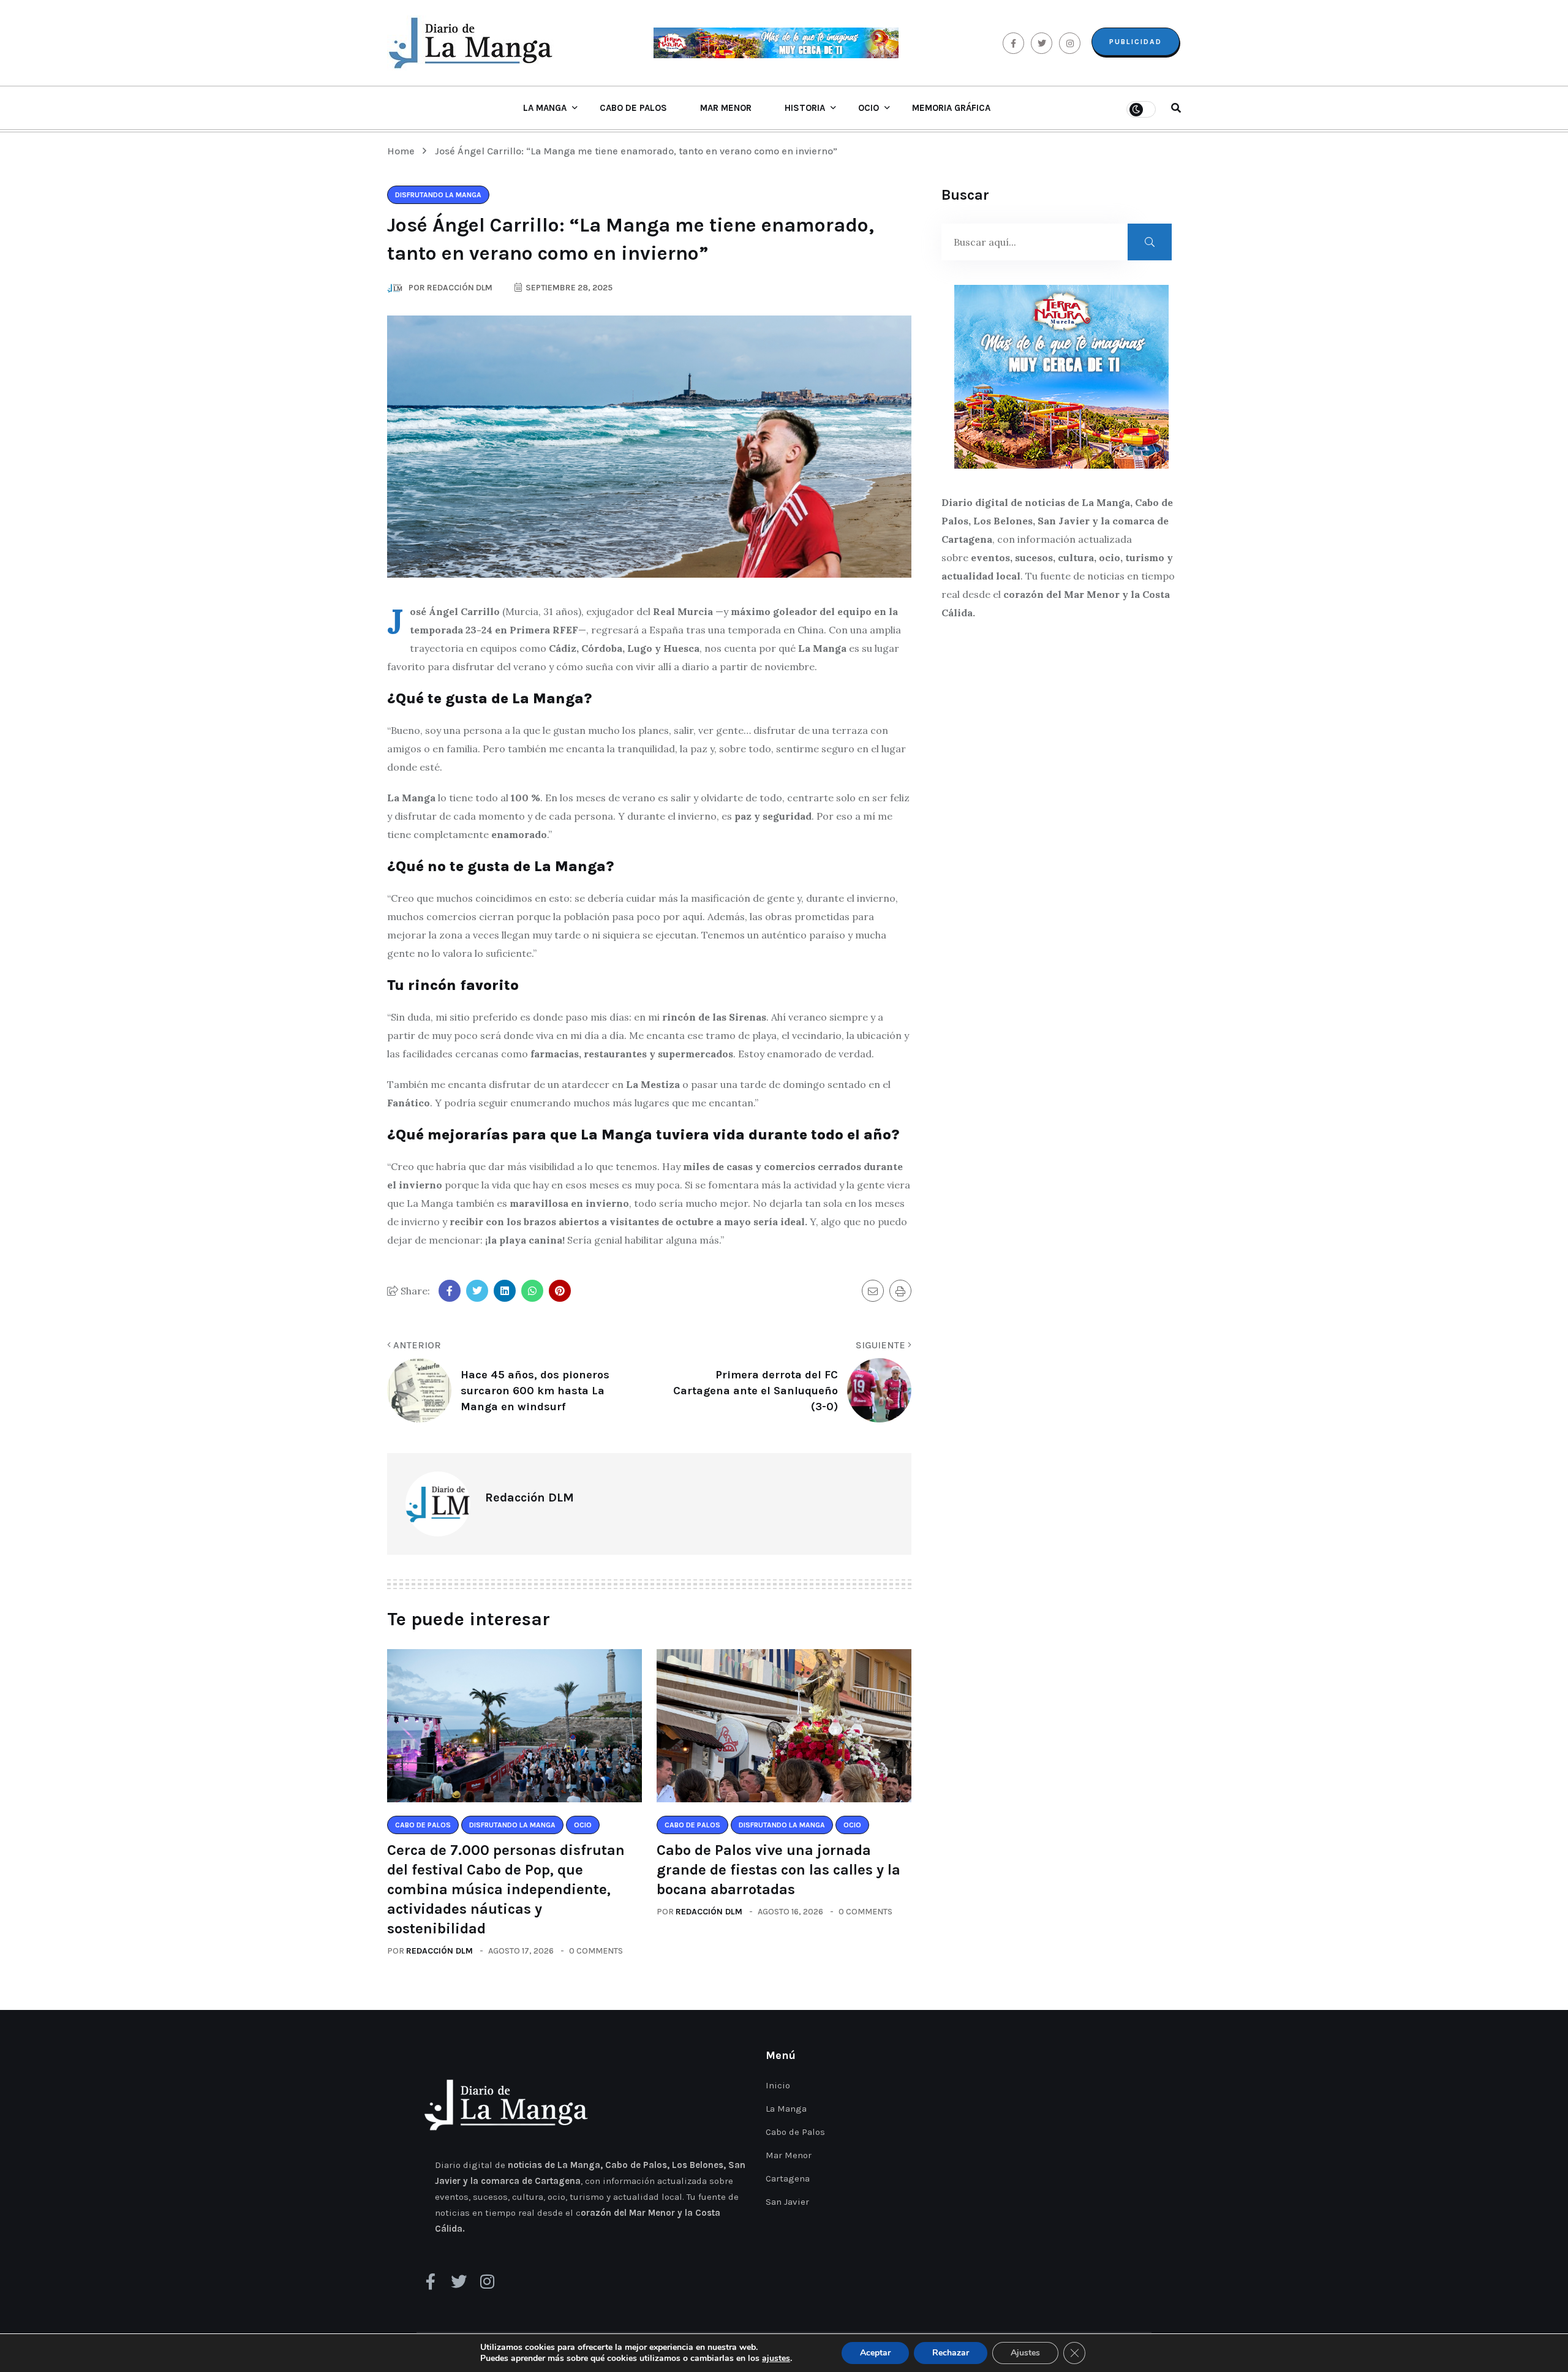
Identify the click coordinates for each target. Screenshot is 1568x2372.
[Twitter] (459, 2281)
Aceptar (875, 2353)
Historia (805, 108)
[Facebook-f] (431, 2281)
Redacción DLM (439, 1951)
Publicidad (1136, 42)
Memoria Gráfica (951, 108)
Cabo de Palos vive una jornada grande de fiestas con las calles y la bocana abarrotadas (778, 1870)
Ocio (869, 108)
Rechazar (951, 2353)
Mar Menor (726, 108)
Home (403, 151)
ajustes (776, 2359)
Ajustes (1025, 2353)
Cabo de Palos (633, 108)
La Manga (545, 108)
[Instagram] (487, 2281)
